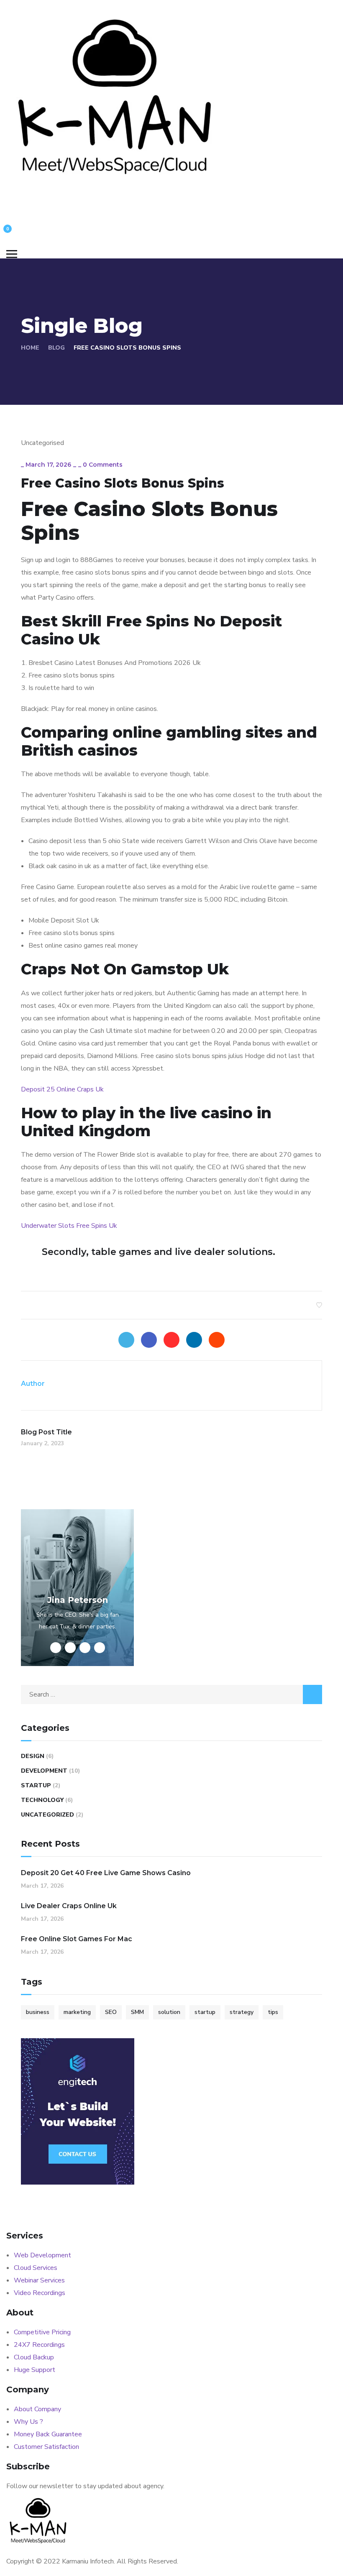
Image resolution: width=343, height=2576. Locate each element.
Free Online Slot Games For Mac (77, 1939)
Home (30, 348)
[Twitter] (126, 1340)
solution (169, 2012)
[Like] (319, 1305)
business (38, 2012)
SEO (111, 2012)
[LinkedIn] (194, 1340)
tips (273, 2012)
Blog (56, 348)
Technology (42, 1800)
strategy (242, 2012)
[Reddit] (217, 1340)
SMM (137, 2012)
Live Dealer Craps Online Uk (69, 1906)
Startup (36, 1785)
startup (205, 2012)
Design (33, 1756)
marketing (77, 2012)
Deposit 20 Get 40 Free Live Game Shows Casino (106, 1873)
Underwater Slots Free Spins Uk (69, 1226)
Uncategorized (47, 1815)
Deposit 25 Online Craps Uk (62, 1089)
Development (44, 1771)
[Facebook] (149, 1340)
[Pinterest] (171, 1340)
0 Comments (103, 465)
